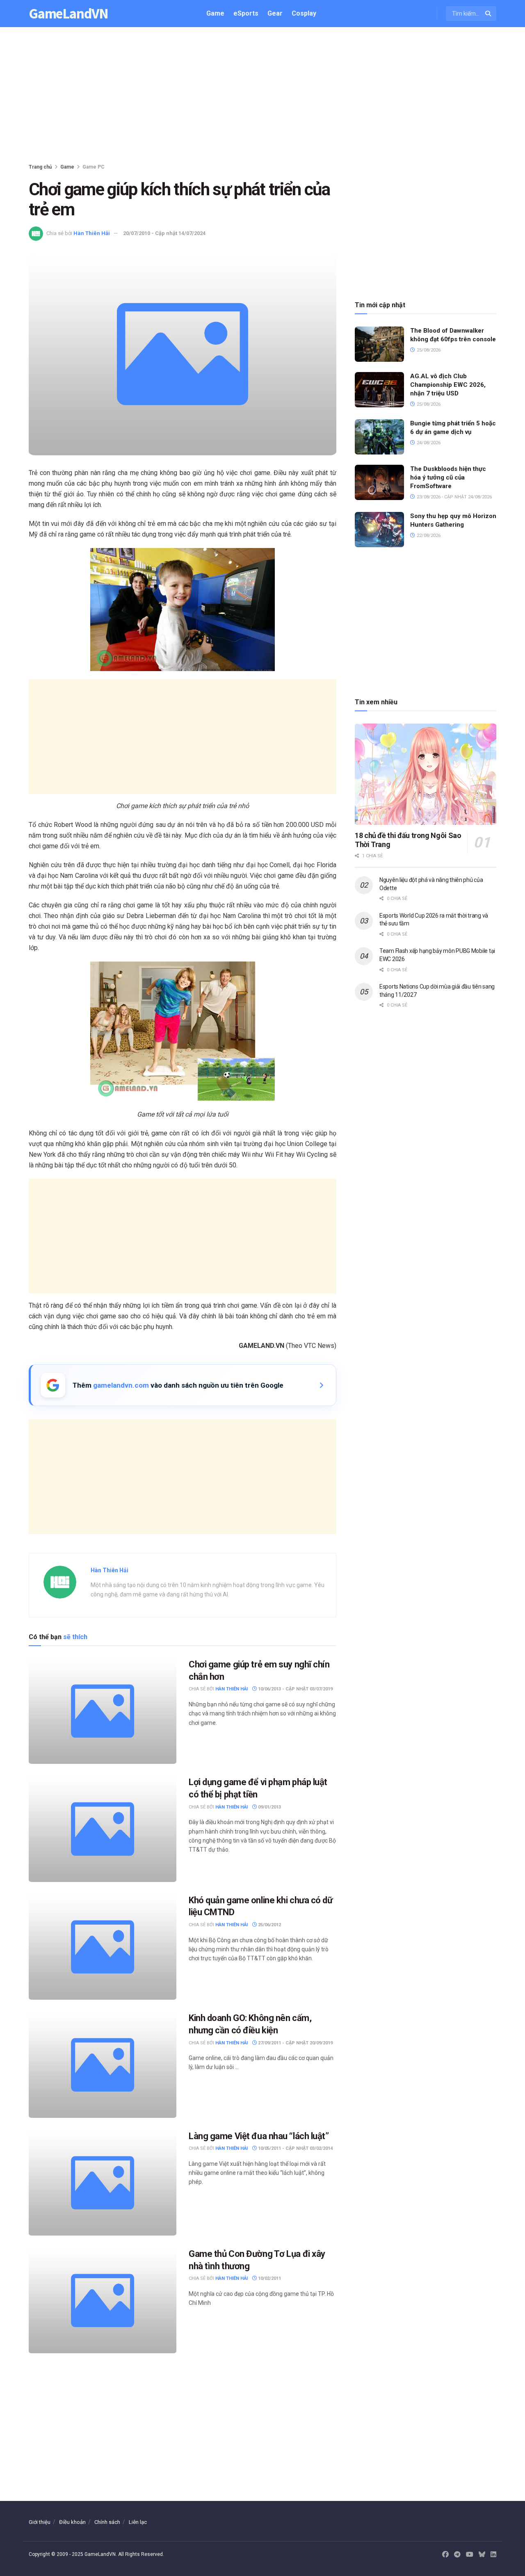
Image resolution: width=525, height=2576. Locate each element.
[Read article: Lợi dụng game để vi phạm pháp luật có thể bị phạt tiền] (103, 1829)
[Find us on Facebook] (445, 2555)
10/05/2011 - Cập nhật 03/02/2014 (295, 2148)
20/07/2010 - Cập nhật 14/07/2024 (164, 233)
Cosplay (304, 13)
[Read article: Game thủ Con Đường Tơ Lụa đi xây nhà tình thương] (103, 2301)
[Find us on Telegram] (457, 2555)
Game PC (94, 167)
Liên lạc (138, 2522)
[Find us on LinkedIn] (493, 2555)
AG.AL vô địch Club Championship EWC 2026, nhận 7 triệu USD (448, 385)
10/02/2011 (269, 2278)
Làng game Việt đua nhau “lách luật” (259, 2136)
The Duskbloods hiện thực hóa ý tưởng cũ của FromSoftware (448, 477)
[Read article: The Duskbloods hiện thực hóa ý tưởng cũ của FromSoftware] (379, 482)
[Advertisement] (262, 97)
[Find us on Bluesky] (482, 2555)
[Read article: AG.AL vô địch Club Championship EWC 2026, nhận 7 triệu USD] (379, 390)
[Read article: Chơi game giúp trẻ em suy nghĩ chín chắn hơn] (103, 1711)
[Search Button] (489, 14)
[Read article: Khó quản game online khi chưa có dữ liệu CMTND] (103, 1947)
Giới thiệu (40, 2522)
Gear (275, 13)
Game (215, 13)
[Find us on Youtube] (470, 2555)
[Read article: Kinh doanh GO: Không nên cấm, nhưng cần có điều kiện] (103, 2065)
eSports (246, 13)
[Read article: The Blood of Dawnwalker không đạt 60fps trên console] (379, 344)
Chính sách (107, 2522)
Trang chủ (40, 167)
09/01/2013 (269, 1807)
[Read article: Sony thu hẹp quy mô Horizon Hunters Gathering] (379, 530)
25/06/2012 (269, 1925)
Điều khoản (72, 2522)
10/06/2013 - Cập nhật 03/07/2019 (295, 1689)
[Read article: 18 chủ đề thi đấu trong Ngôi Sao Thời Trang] (426, 774)
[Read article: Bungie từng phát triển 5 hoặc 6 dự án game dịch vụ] (379, 437)
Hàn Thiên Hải (92, 233)
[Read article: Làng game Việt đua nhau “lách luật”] (103, 2183)
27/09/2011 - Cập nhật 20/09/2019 (295, 2043)
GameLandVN (68, 14)
